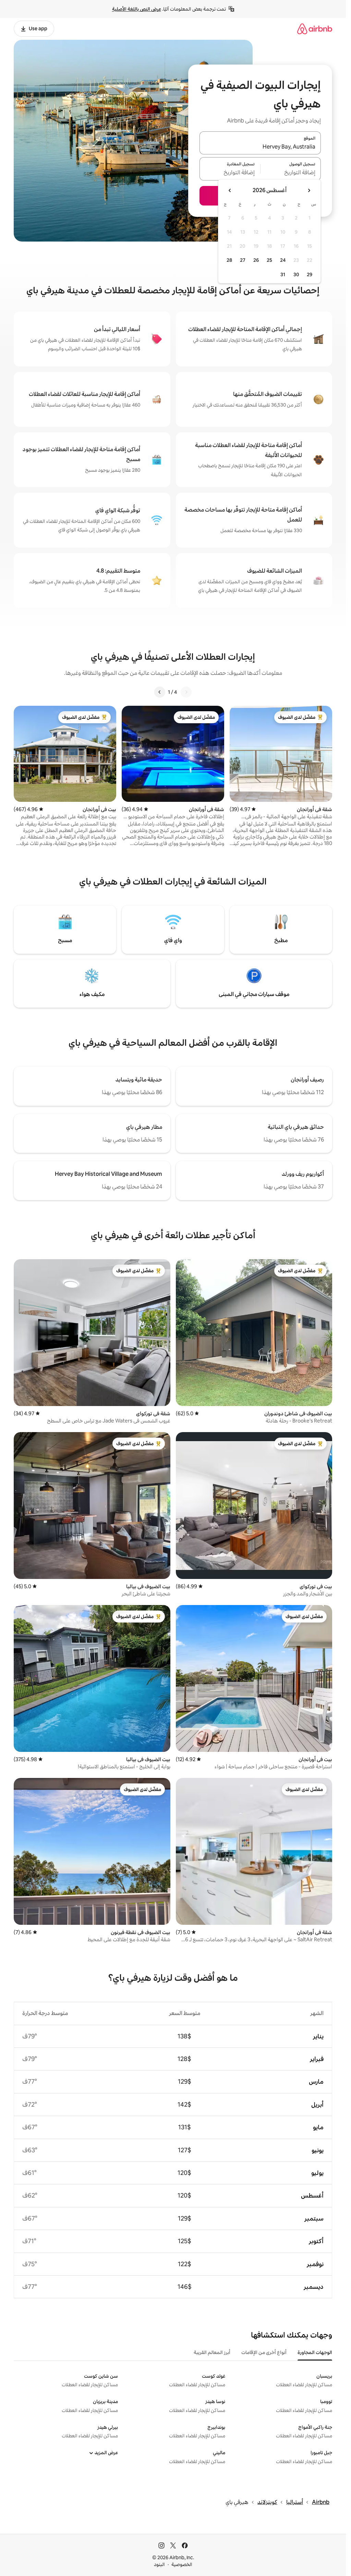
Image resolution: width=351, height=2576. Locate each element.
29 (310, 274)
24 (283, 260)
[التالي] (160, 692)
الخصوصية (182, 2564)
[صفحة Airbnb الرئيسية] (315, 29)
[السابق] (186, 692)
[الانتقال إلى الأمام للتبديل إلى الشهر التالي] (230, 190)
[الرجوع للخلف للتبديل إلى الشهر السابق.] (309, 190)
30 (296, 274)
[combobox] (260, 147)
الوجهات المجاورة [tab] (315, 2352)
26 (256, 260)
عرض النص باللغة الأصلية (137, 9)
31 (283, 274)
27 (243, 260)
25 (269, 260)
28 (229, 260)
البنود (159, 2564)
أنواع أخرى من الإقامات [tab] (264, 2352)
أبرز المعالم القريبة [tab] (212, 2352)
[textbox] (291, 173)
